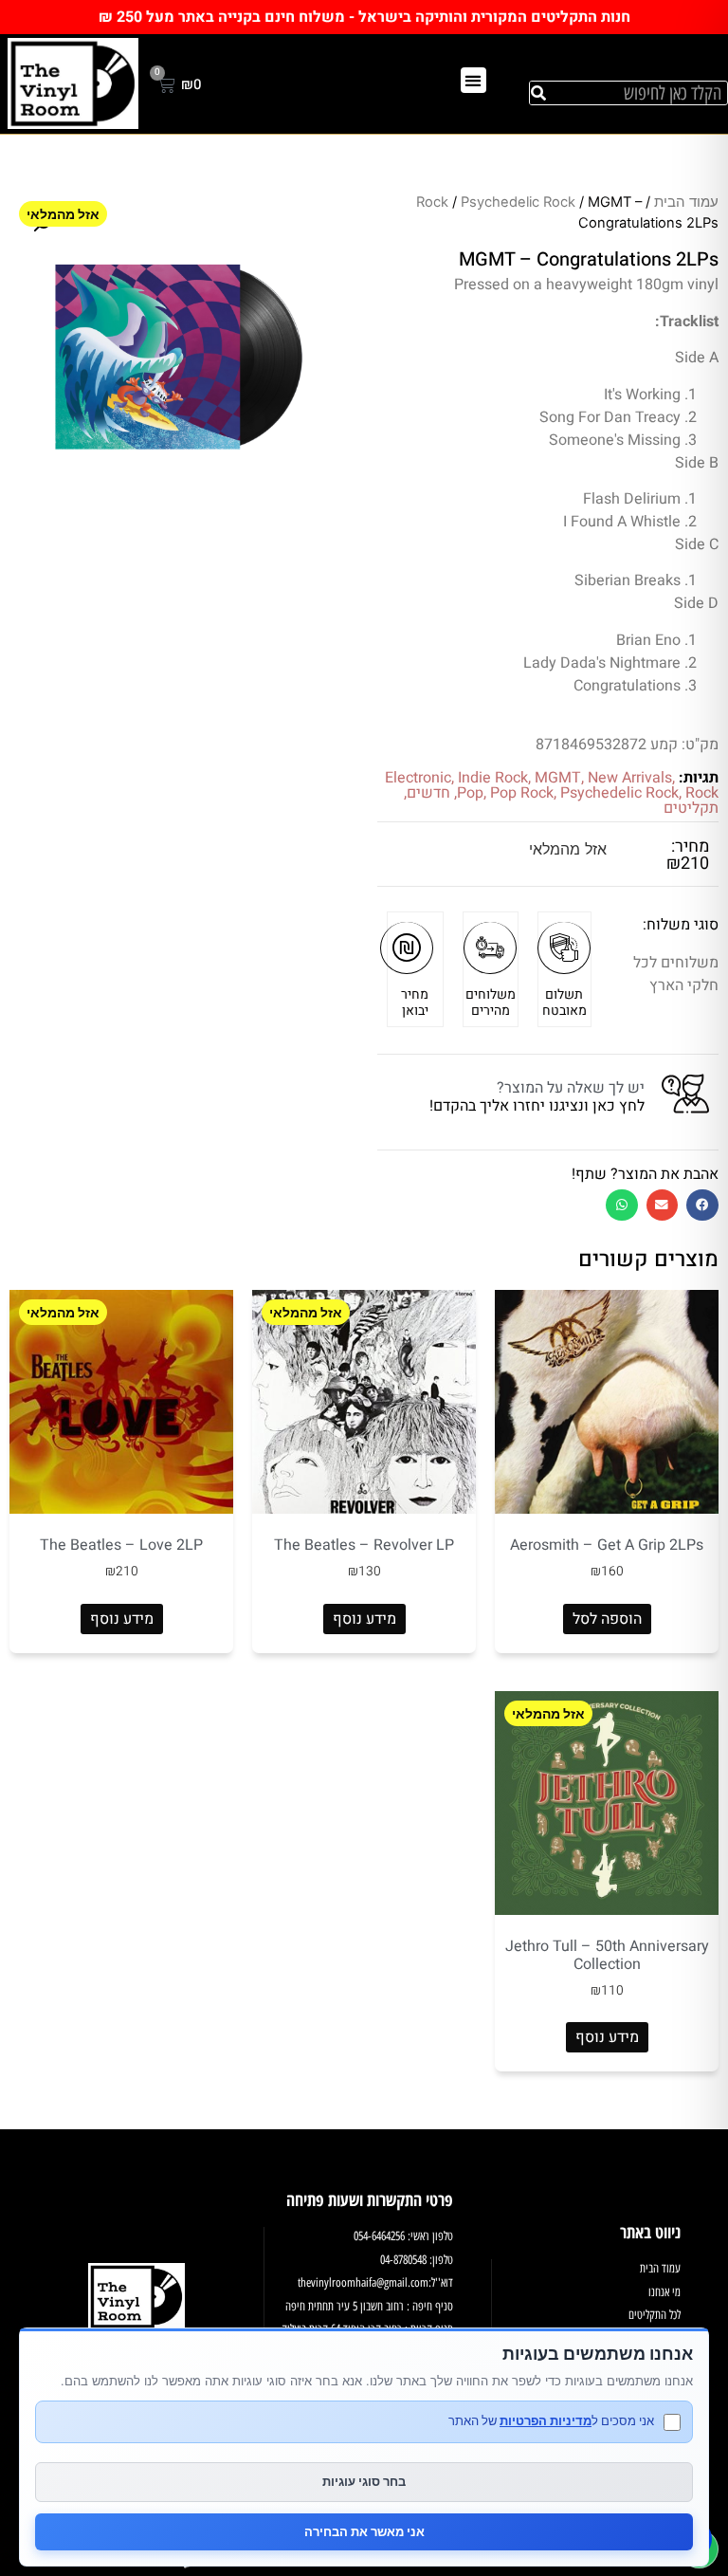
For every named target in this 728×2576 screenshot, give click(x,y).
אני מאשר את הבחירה (364, 2531)
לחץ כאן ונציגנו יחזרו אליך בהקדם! (537, 1106)
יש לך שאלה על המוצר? (571, 1088)
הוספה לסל (607, 1619)
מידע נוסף (364, 1619)
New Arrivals (630, 778)
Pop (470, 793)
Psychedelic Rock (518, 202)
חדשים (428, 793)
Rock (432, 202)
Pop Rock (522, 793)
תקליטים (691, 808)
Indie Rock (493, 778)
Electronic (418, 778)
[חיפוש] (538, 93)
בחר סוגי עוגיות (364, 2481)
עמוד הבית (686, 202)
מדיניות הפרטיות (546, 2420)
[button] (473, 80)
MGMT (558, 778)
